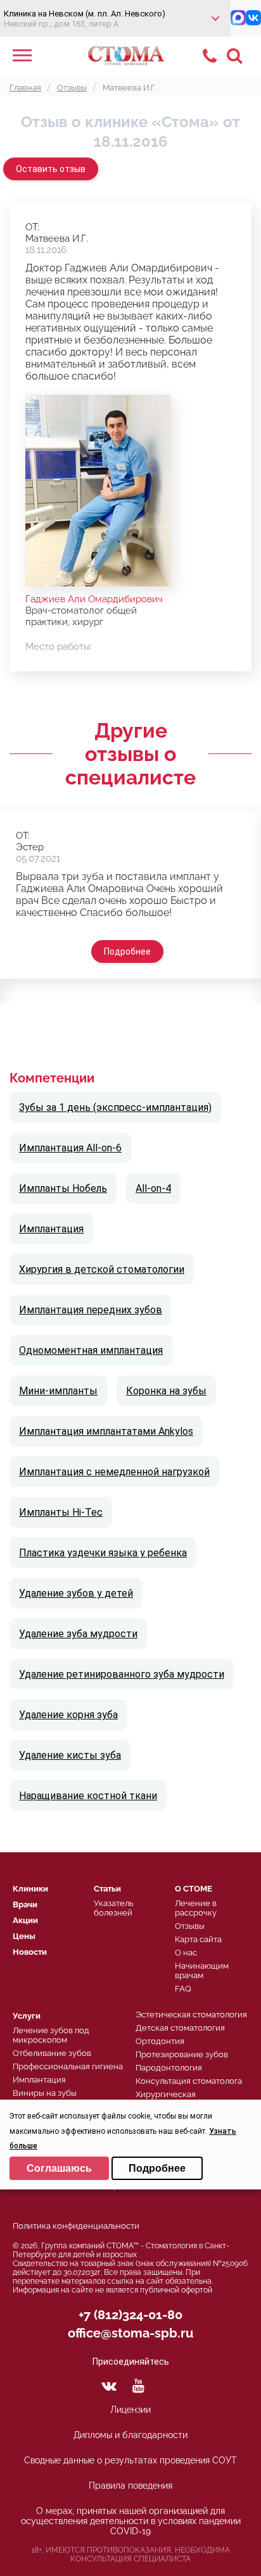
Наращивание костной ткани (88, 1796)
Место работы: (59, 647)
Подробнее (127, 951)
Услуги (27, 2016)
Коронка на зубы (166, 1391)
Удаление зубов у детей (76, 1593)
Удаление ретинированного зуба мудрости (122, 1674)
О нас (186, 1953)
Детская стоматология (180, 2028)
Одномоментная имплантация (91, 1350)
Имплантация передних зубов (91, 1310)
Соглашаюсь (59, 2168)
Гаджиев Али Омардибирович (94, 599)
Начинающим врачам (202, 1971)
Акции (25, 1920)
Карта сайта (198, 1939)
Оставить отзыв (51, 169)
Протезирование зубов (182, 2054)
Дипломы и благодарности (130, 2435)
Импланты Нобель (63, 1188)
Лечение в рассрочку (196, 1908)
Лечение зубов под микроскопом (51, 2035)
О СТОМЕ (194, 1889)
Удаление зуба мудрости (78, 1634)
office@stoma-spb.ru (130, 2333)
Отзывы (190, 1926)
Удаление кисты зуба (70, 1755)
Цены (24, 1936)
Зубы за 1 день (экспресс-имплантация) (115, 1107)
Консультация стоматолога (189, 2081)
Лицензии (130, 2410)
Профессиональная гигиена (68, 2066)
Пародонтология (169, 2068)
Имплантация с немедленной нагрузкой (114, 1472)
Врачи (25, 1904)
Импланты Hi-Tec (61, 1512)
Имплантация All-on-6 (70, 1148)
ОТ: (32, 227)
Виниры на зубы (45, 2093)
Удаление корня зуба (68, 1715)
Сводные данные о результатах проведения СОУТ (130, 2460)
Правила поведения (130, 2486)
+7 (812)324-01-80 (130, 2315)
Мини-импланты (58, 1391)
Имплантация (51, 1229)
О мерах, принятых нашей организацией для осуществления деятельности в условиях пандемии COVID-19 (131, 2521)
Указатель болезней (113, 1908)
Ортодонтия (160, 2041)
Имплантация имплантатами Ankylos (106, 1431)
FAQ (183, 1989)
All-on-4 (153, 1188)
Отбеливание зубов (52, 2053)
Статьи (107, 1889)
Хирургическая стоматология (166, 2099)
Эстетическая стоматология (191, 2015)
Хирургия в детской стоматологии (102, 1269)
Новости (30, 1952)
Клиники (30, 1889)
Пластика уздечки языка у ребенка (103, 1553)
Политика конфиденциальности (76, 2226)
